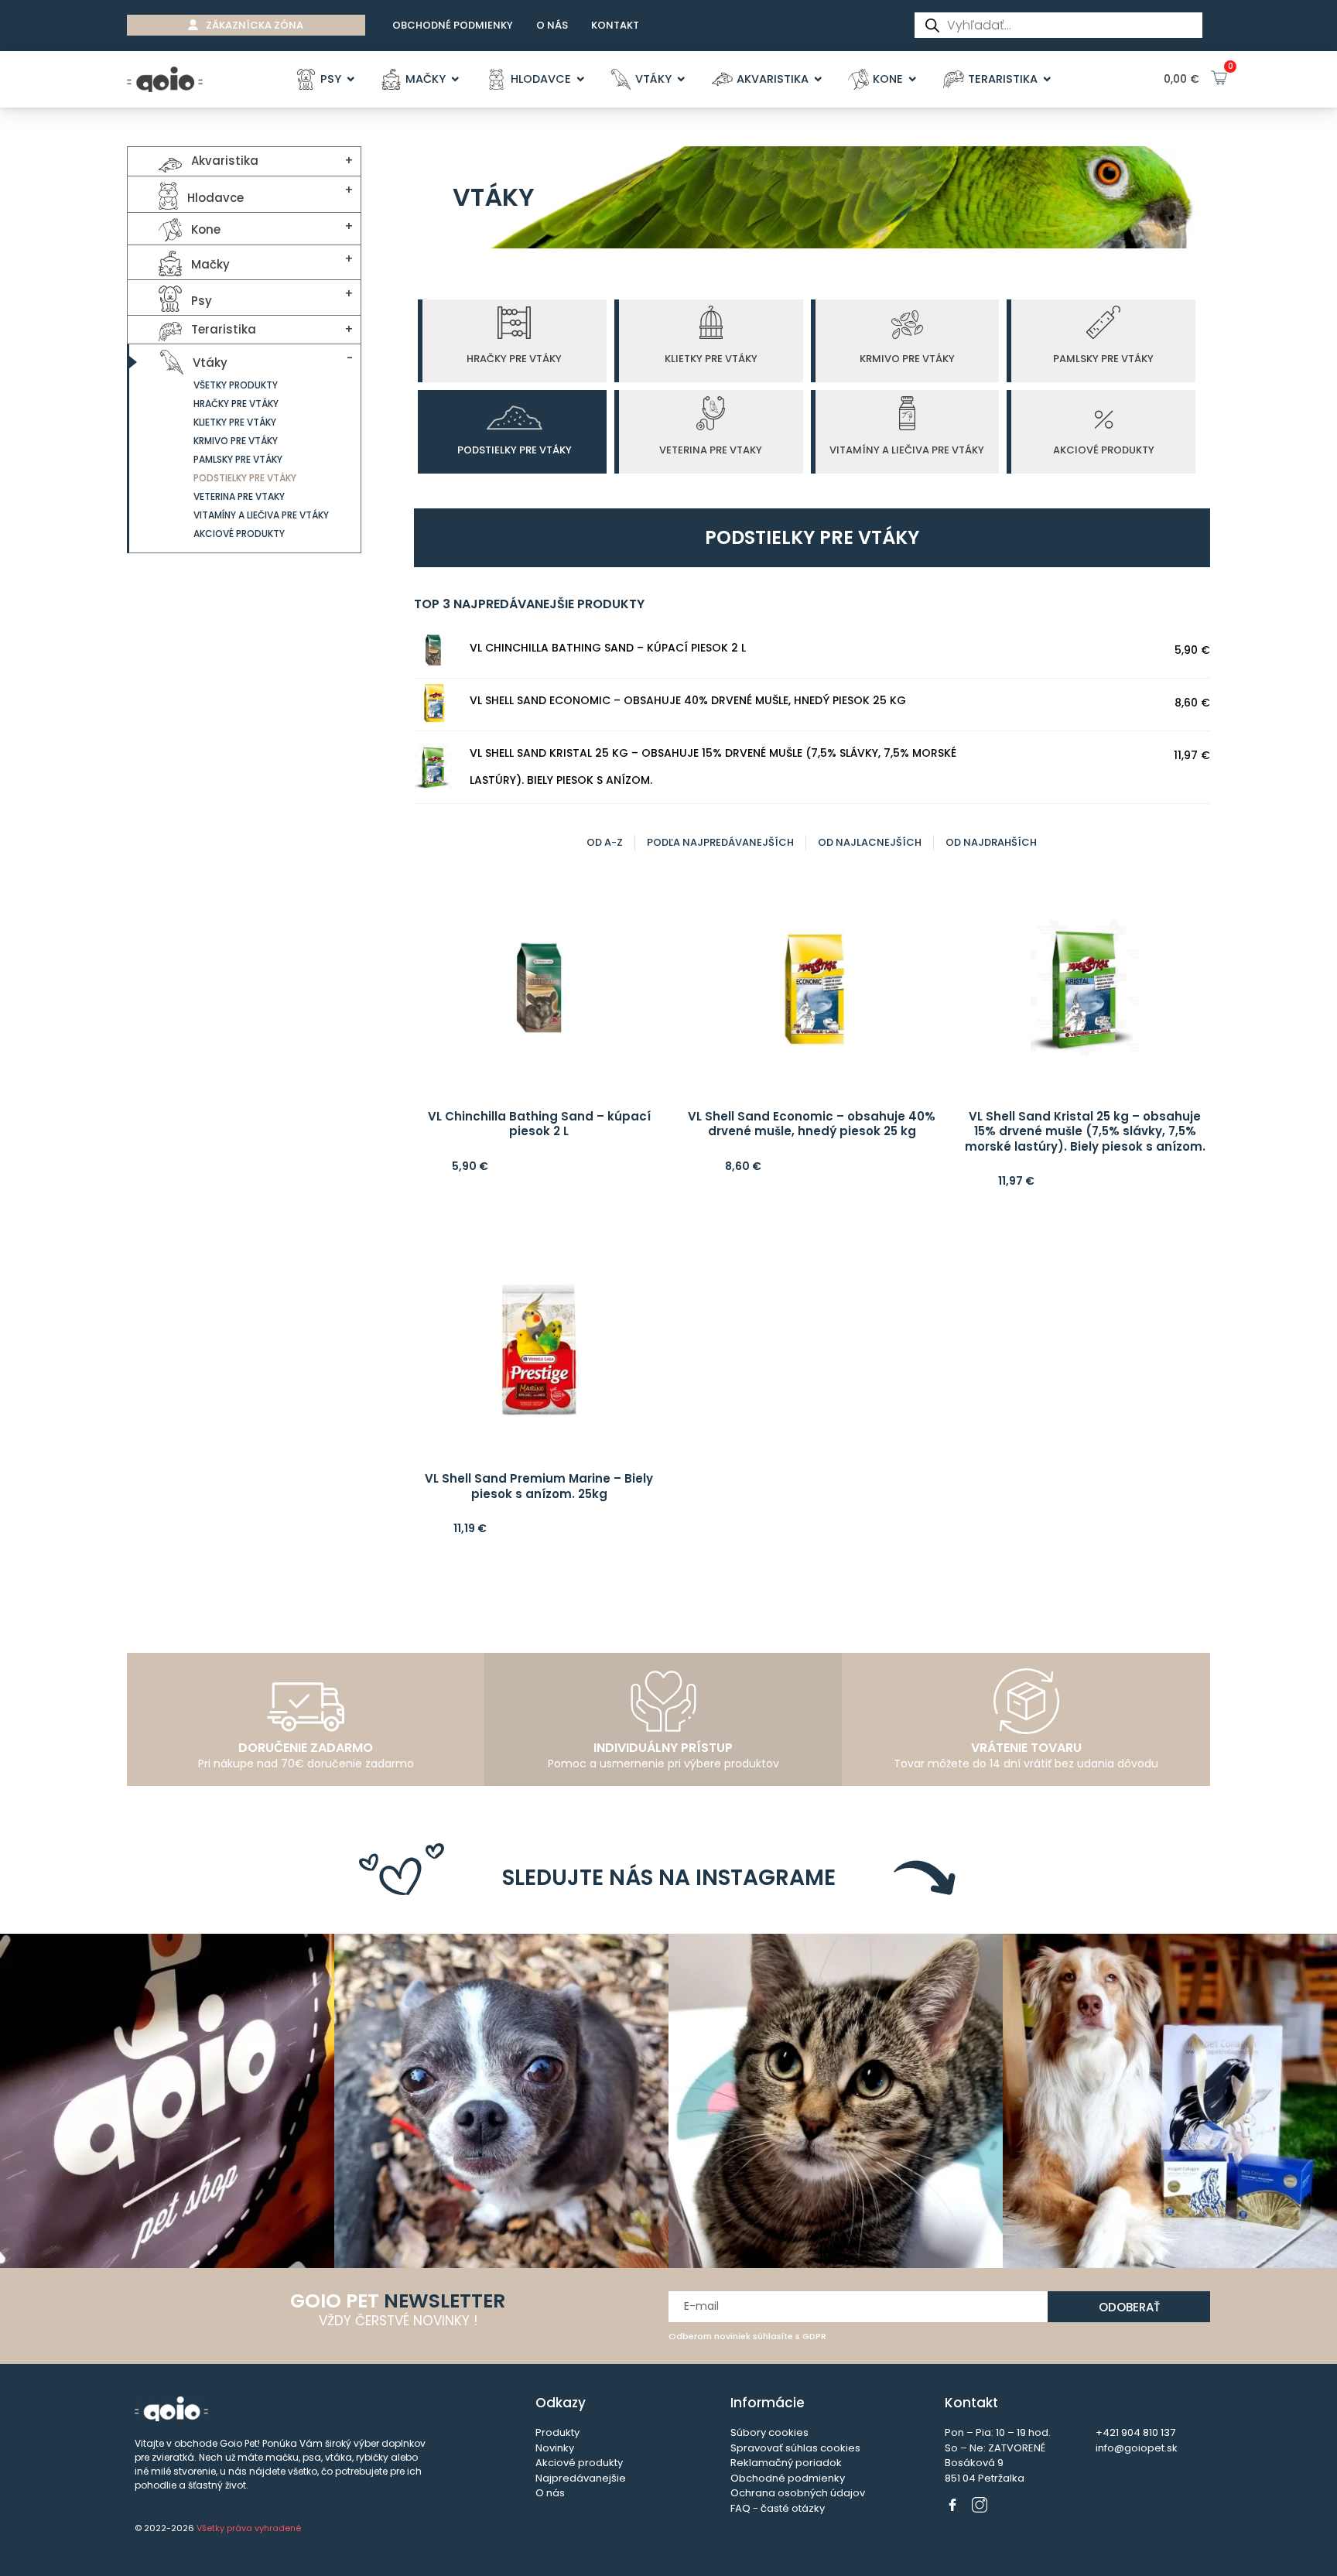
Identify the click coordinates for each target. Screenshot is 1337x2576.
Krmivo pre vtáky (236, 441)
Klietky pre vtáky (235, 422)
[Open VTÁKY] (681, 80)
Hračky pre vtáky (236, 404)
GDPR (814, 2336)
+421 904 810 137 (1135, 2432)
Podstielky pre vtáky (245, 478)
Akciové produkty (239, 534)
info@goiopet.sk (1137, 2448)
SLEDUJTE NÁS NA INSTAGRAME (669, 1878)
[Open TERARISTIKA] (1047, 80)
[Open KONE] (913, 80)
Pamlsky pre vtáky (238, 459)
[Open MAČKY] (455, 80)
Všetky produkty (236, 385)
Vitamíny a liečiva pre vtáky (261, 515)
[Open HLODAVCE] (581, 80)
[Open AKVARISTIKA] (818, 80)
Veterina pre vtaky (239, 496)
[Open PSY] (351, 80)
